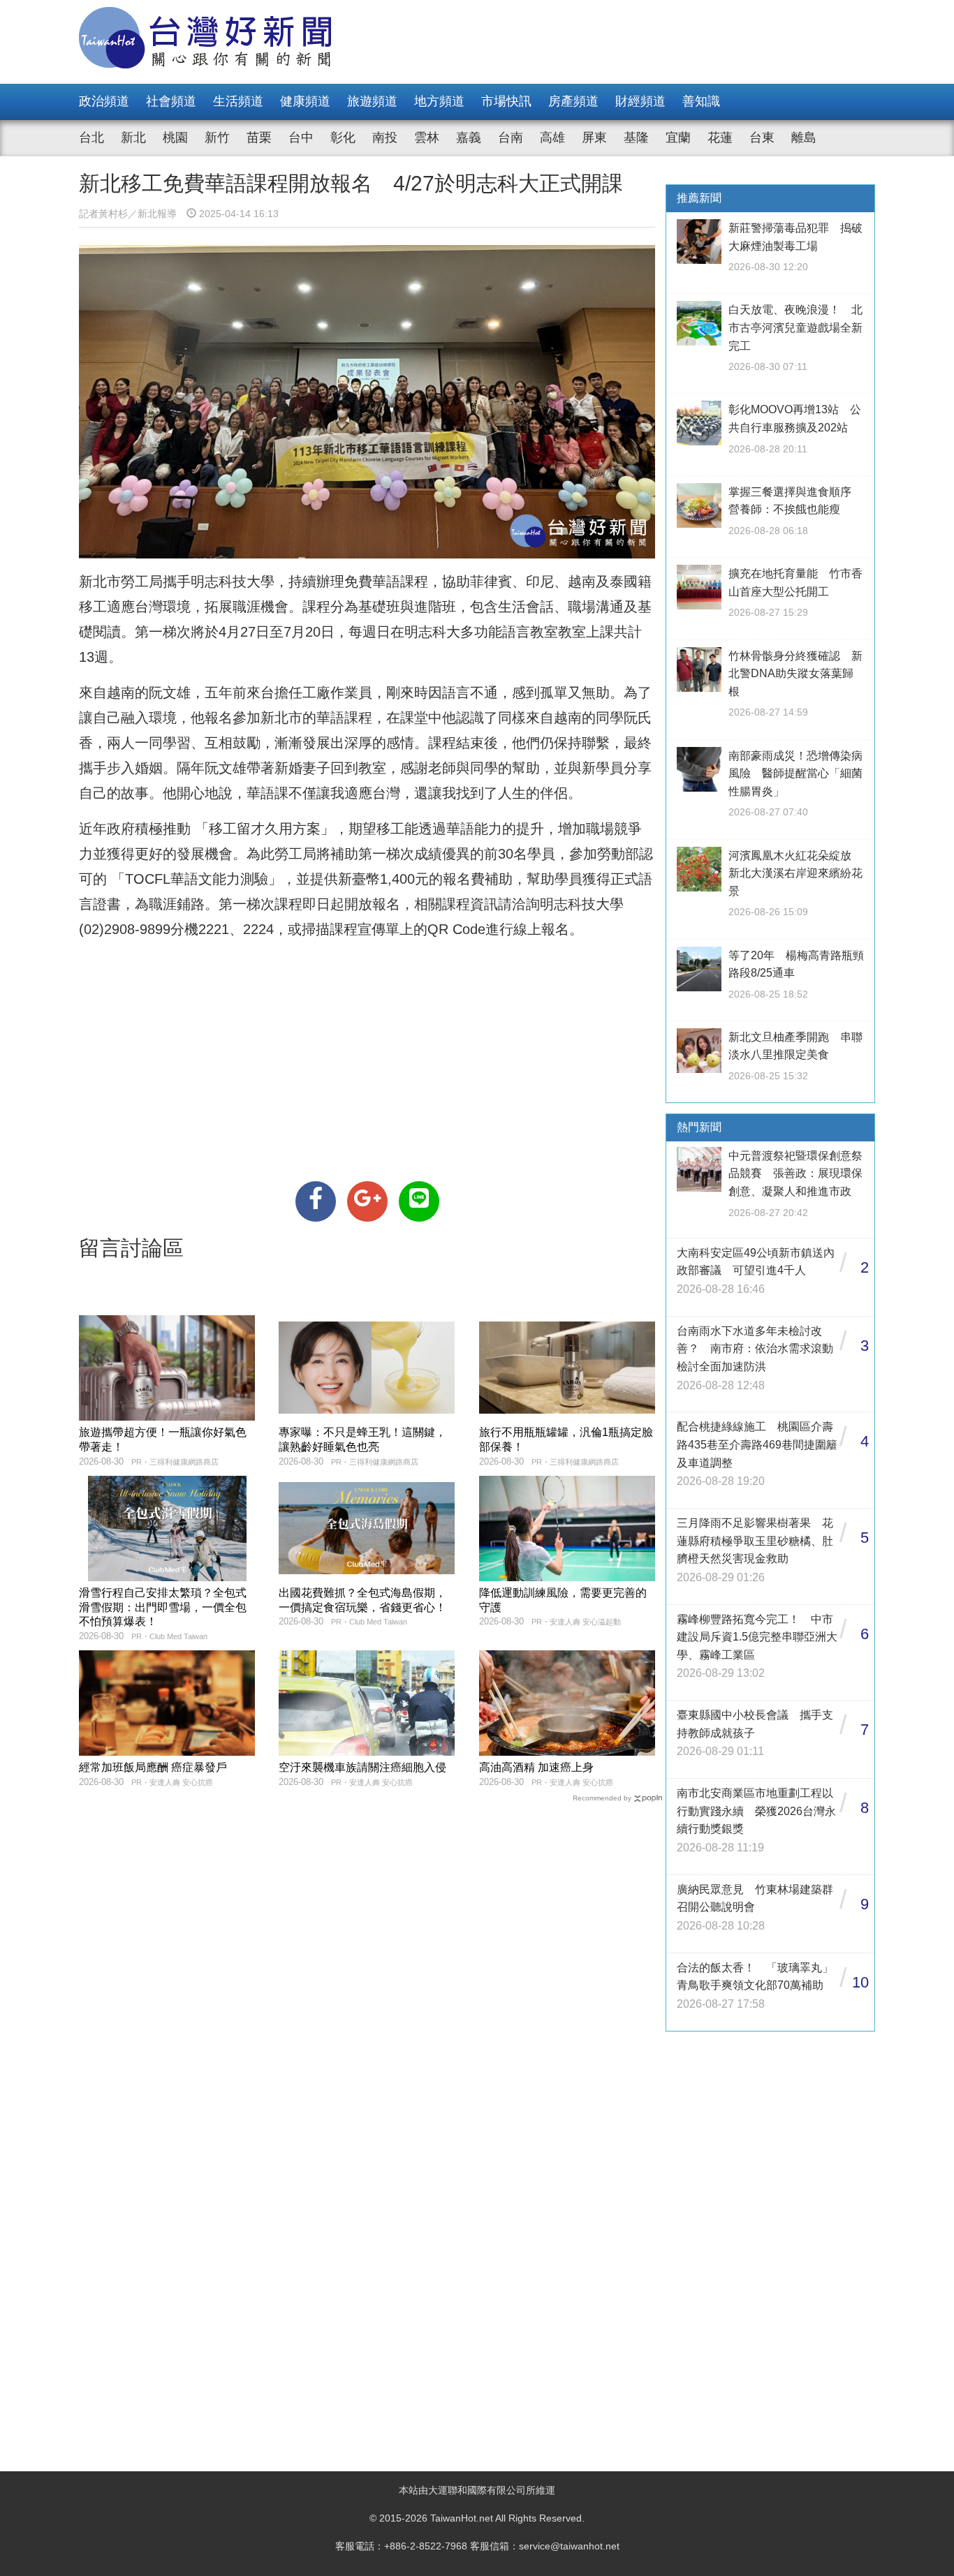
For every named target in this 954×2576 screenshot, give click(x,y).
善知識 (701, 101)
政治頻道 (104, 101)
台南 (511, 138)
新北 (133, 138)
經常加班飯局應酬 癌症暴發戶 (153, 1767)
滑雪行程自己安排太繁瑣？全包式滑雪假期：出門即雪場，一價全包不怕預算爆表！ (163, 1607)
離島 (804, 138)
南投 (385, 138)
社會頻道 (171, 101)
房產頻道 (573, 101)
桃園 (175, 138)
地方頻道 (439, 101)
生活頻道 (238, 101)
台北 (91, 138)
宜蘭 (678, 138)
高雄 (552, 138)
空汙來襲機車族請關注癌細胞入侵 (362, 1767)
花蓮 (720, 138)
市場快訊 (506, 101)
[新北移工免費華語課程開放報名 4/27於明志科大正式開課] (316, 1201)
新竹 (217, 138)
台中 (301, 138)
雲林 (427, 138)
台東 (762, 138)
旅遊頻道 (372, 101)
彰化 (343, 138)
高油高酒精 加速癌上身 (536, 1767)
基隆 (636, 138)
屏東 (594, 138)
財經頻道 (640, 101)
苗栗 (259, 138)
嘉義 (469, 138)
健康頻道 (305, 101)
